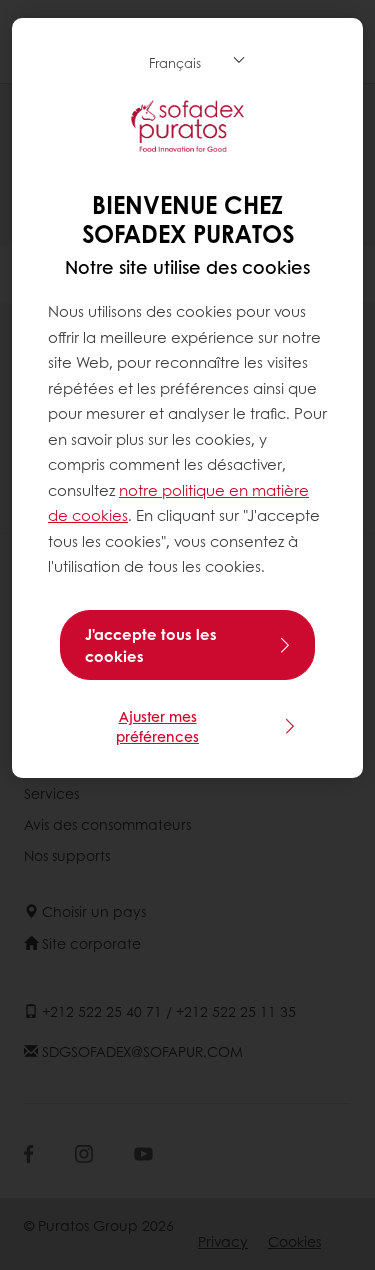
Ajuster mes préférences (157, 726)
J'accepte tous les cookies (151, 645)
